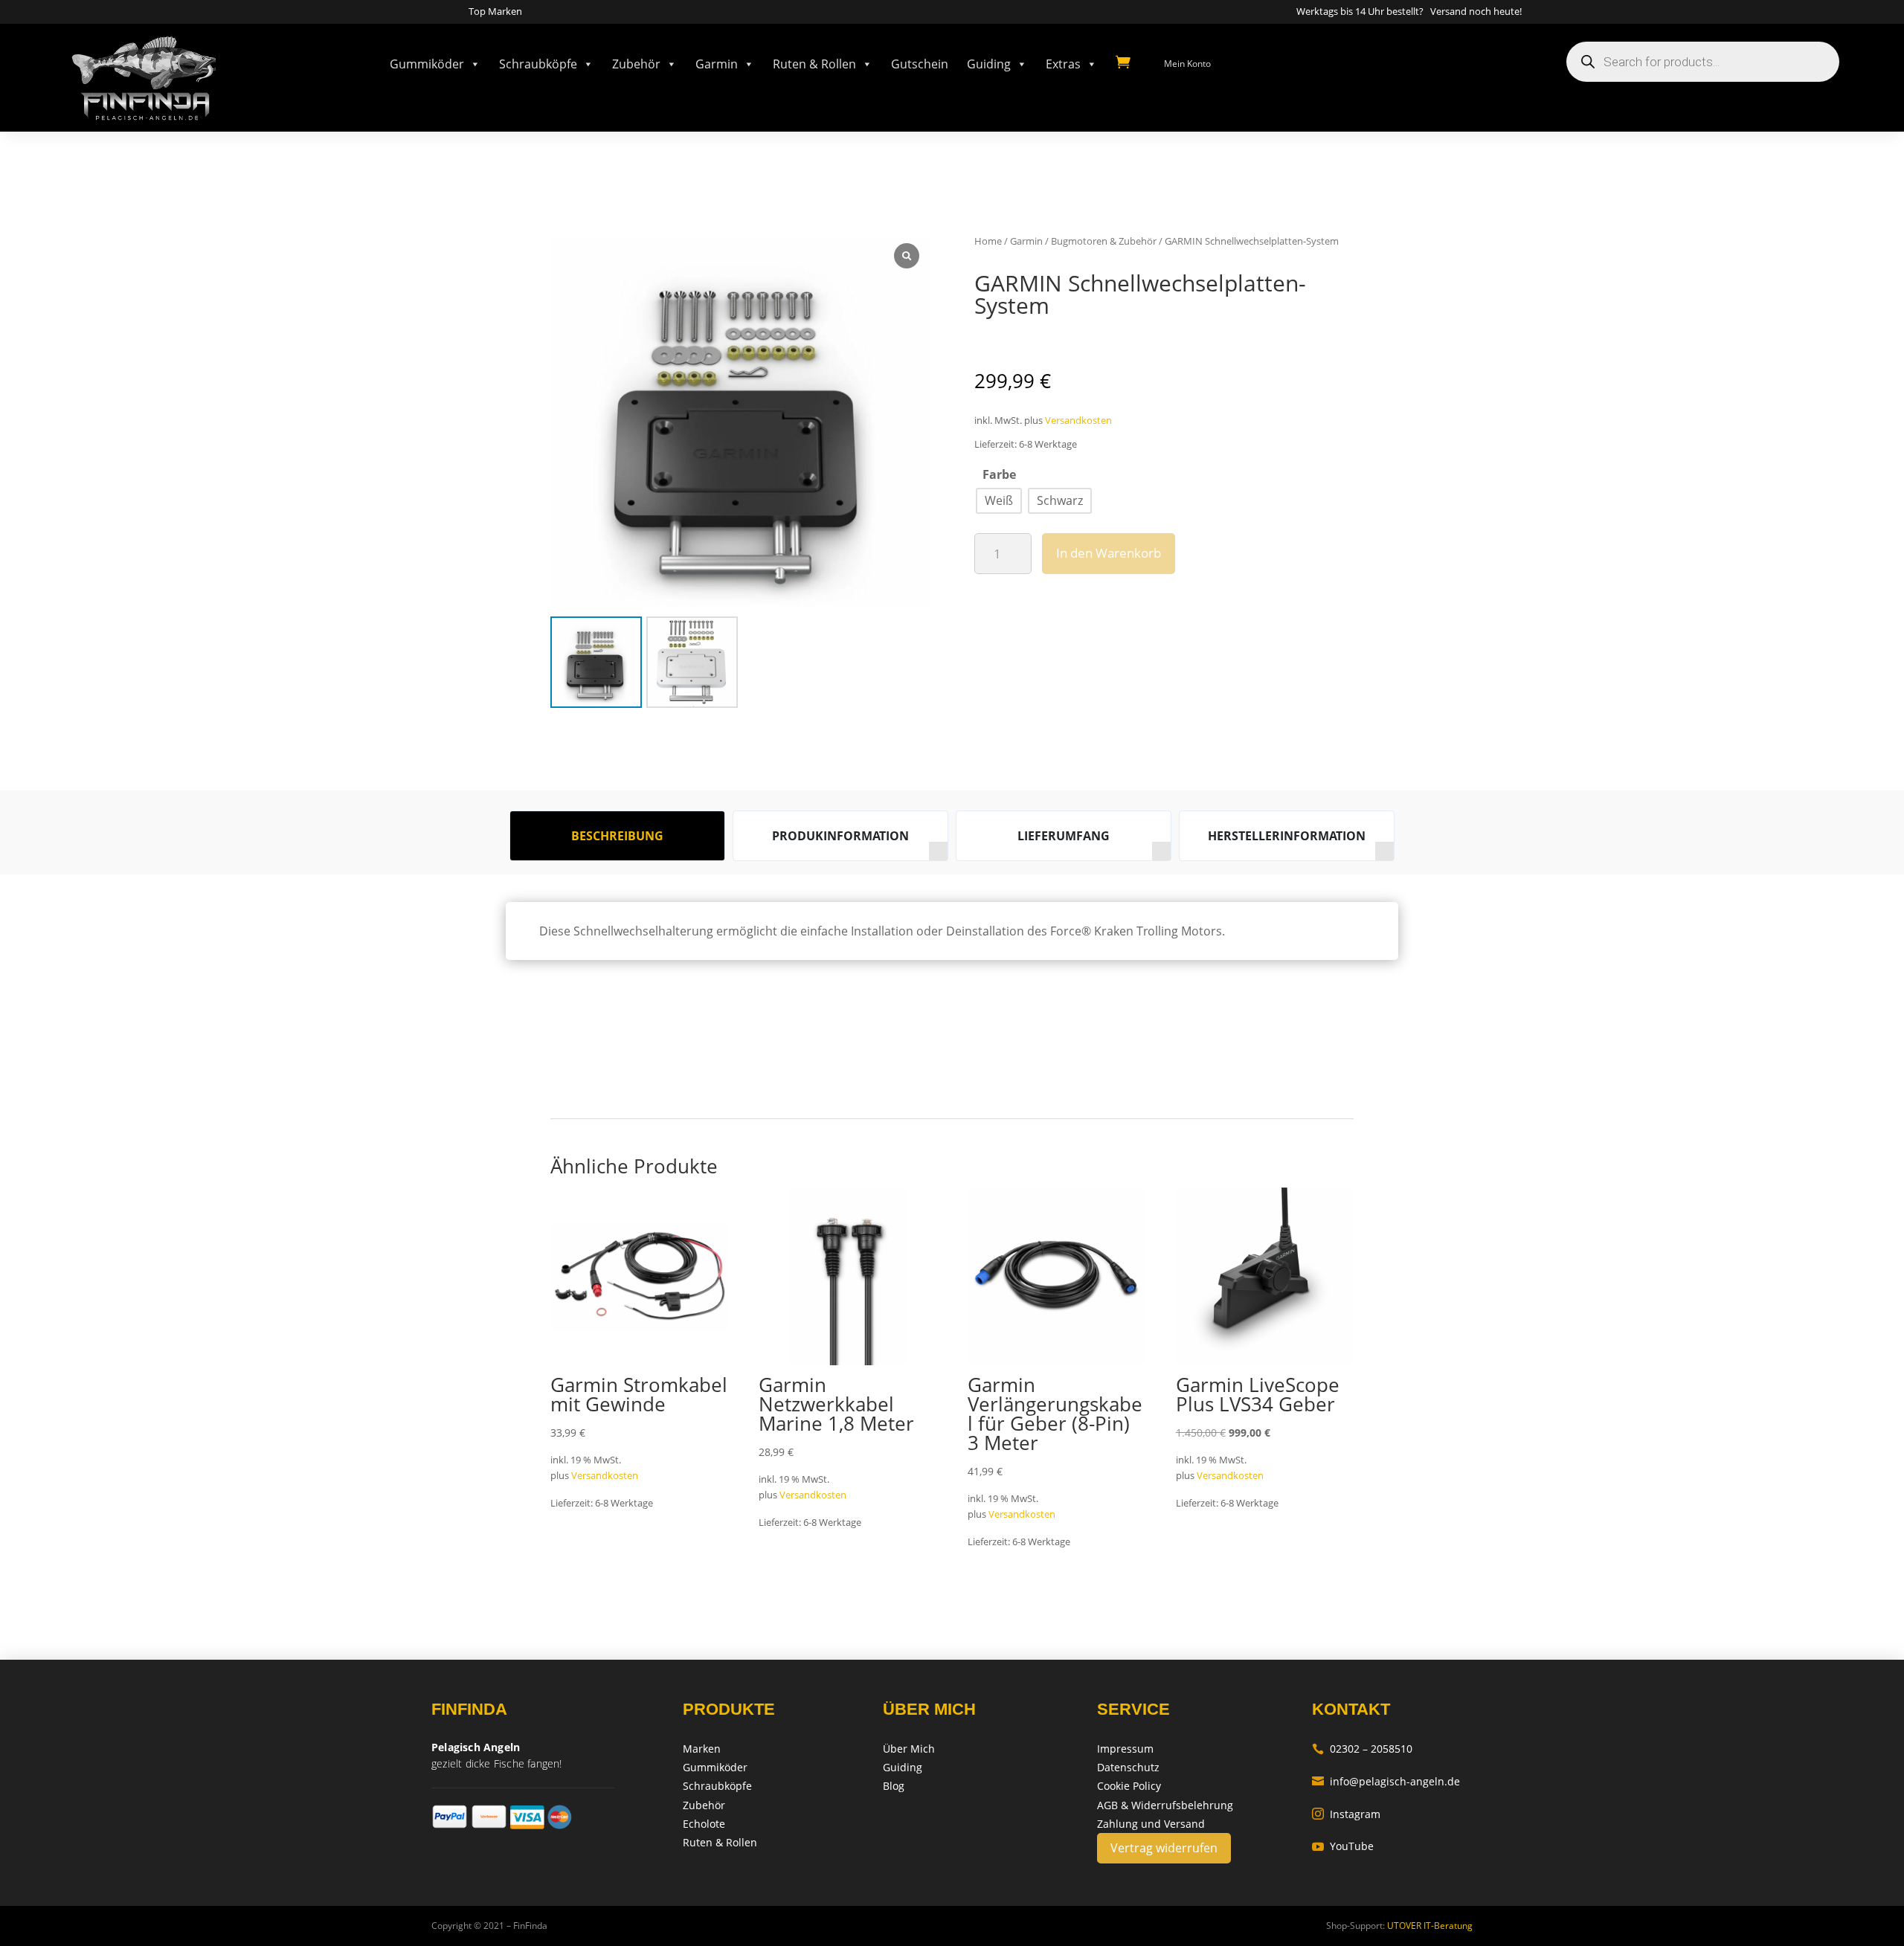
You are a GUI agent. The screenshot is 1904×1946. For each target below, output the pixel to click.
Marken (702, 1749)
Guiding (989, 64)
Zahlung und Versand (1151, 1824)
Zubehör (636, 64)
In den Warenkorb (1109, 553)
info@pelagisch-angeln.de (1386, 1781)
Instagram (1346, 1814)
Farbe (999, 474)
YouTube (1343, 1846)
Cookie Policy (1129, 1786)
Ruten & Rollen (814, 64)
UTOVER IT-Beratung (1429, 1926)
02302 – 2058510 (1362, 1749)
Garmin (717, 64)
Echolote (704, 1824)
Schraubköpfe (538, 64)
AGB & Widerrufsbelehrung (1165, 1805)
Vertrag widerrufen (1164, 1848)
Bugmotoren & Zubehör (1104, 241)
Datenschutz (1128, 1767)
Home (988, 241)
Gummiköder (427, 64)
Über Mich (909, 1749)
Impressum (1125, 1749)
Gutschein (920, 64)
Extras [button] (1063, 64)
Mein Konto (1187, 64)
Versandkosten (1078, 421)
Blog (894, 1786)
